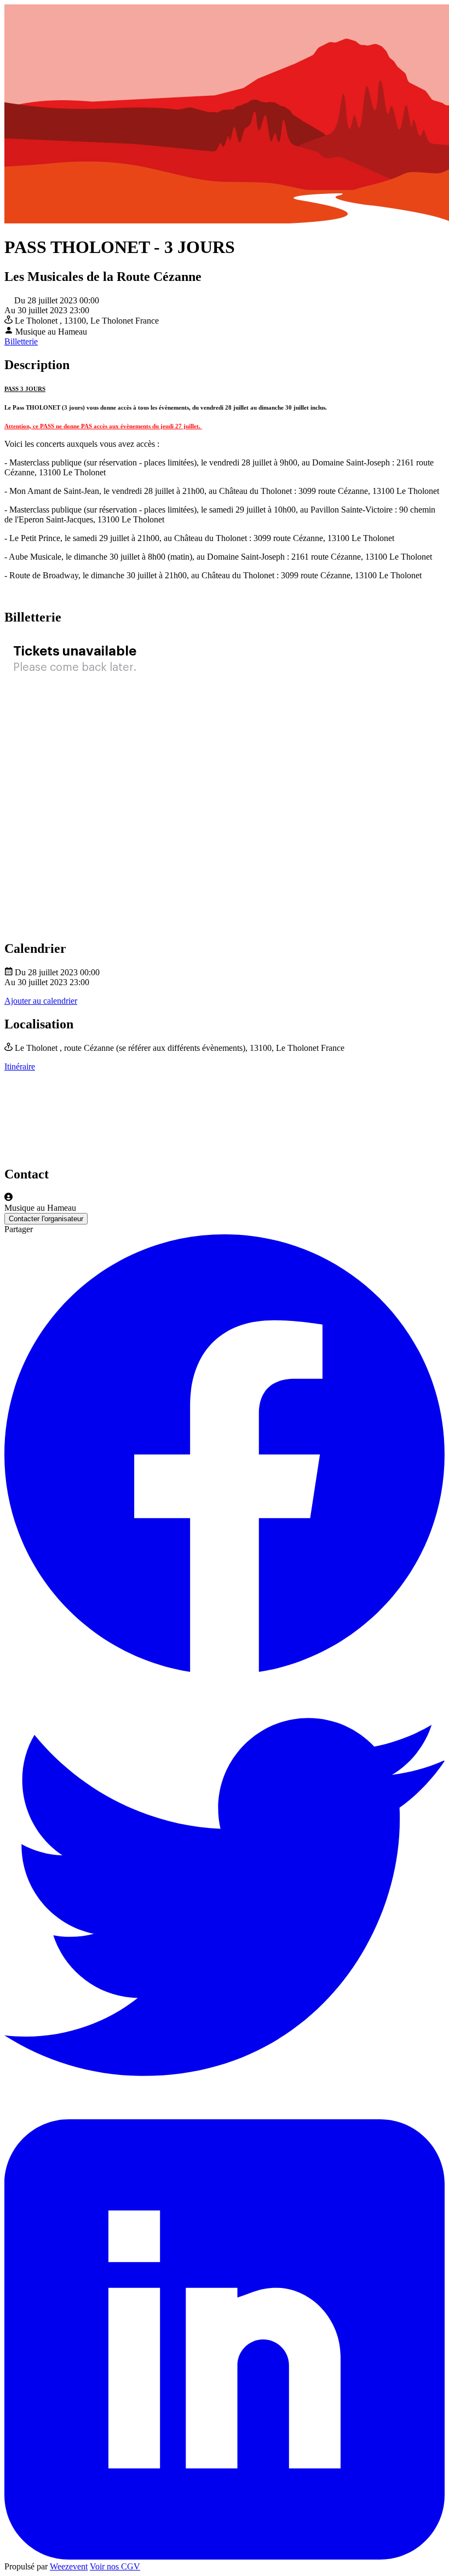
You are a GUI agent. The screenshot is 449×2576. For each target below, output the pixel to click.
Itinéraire (20, 1066)
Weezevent (69, 2566)
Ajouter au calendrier (41, 1001)
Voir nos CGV (115, 2566)
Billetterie (21, 341)
